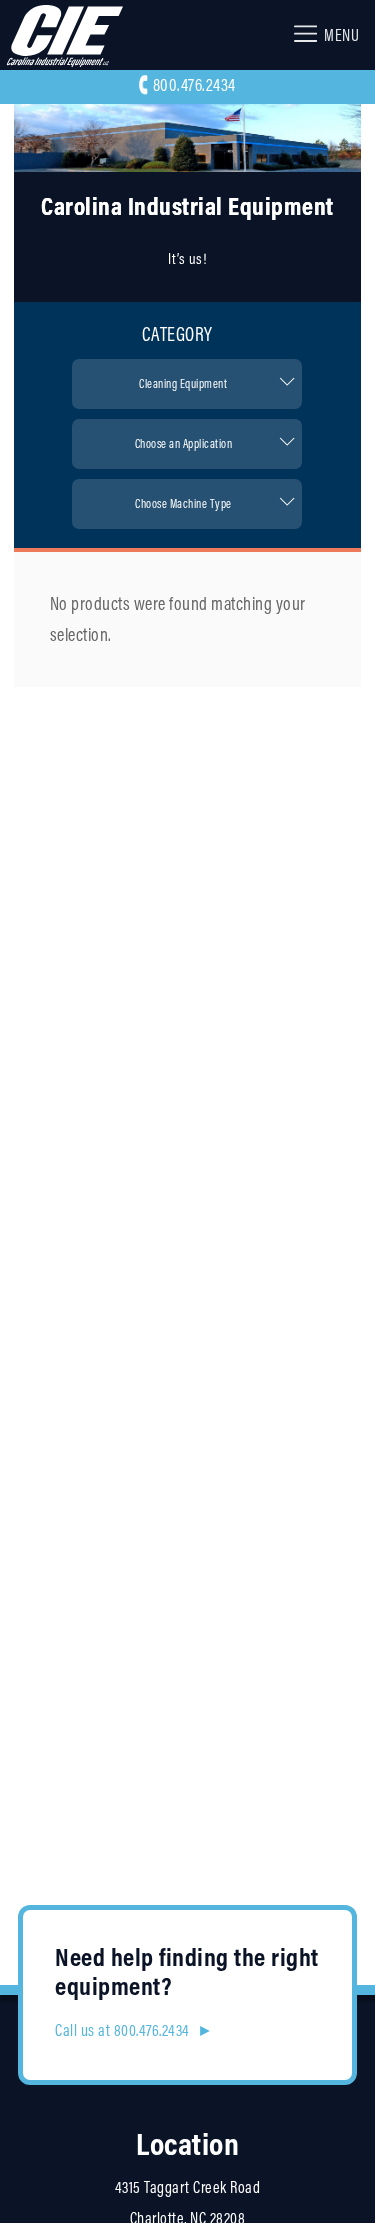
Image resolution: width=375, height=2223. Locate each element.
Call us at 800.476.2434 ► (134, 2030)
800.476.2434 (194, 85)
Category (177, 334)
